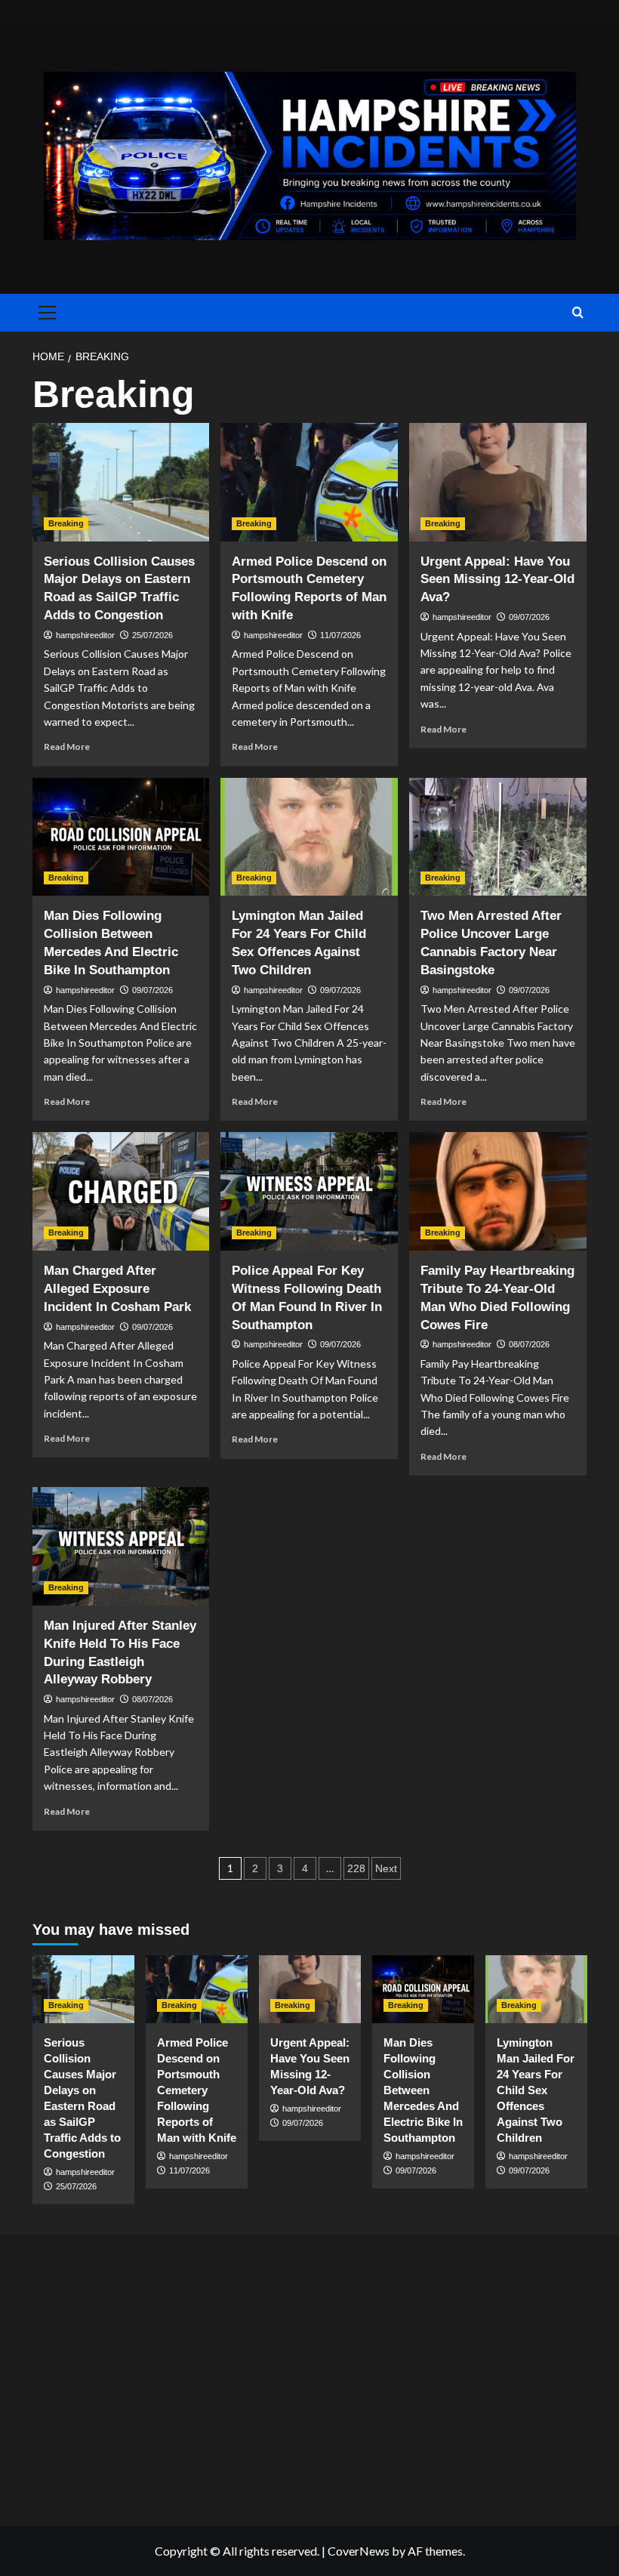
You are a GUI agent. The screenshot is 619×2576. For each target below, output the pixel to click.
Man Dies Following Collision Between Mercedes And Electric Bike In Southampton (423, 2090)
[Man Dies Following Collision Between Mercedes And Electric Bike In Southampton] (121, 837)
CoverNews (359, 2551)
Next (386, 1868)
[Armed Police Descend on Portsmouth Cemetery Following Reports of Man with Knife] (309, 482)
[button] (45, 313)
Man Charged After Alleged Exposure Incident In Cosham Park (117, 1289)
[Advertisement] (309, 2377)
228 (356, 1868)
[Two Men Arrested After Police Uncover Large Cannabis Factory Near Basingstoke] (498, 837)
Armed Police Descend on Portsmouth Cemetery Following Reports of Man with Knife (197, 2090)
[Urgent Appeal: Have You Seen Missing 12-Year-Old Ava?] (498, 482)
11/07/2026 (340, 635)
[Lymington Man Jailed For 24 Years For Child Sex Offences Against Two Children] (309, 837)
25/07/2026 (152, 635)
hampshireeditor (85, 635)
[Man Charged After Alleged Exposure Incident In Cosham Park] (121, 1191)
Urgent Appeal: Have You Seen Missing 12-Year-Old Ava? (497, 580)
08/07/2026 (529, 1344)
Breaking (66, 523)
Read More (67, 747)
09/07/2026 (529, 617)
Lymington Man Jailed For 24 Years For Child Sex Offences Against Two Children (536, 2090)
